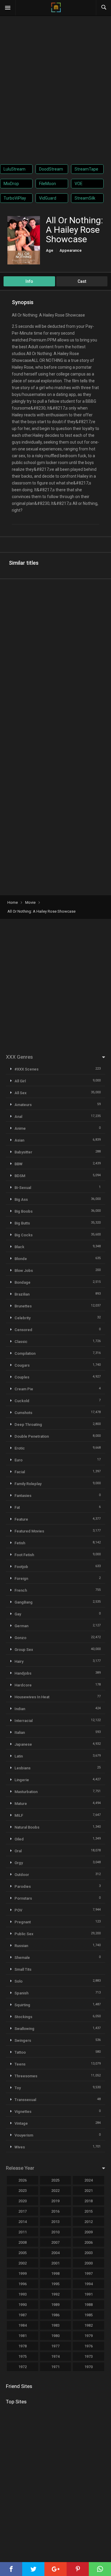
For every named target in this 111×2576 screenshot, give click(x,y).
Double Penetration (32, 1436)
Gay (18, 1614)
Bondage (22, 1282)
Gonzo (20, 1638)
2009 (89, 2232)
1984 (22, 2325)
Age (50, 250)
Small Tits (23, 1969)
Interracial (24, 1721)
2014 (22, 2222)
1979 (89, 2336)
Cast (82, 281)
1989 (55, 2305)
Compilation (25, 1353)
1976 (89, 2346)
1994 (89, 2284)
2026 (22, 2180)
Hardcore (23, 1685)
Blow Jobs (24, 1271)
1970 (89, 2367)
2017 (22, 2211)
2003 (89, 2253)
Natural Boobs (27, 1827)
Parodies (23, 1886)
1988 (89, 2305)
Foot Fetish (24, 1555)
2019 (55, 2201)
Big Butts (22, 1223)
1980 (55, 2336)
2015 (89, 2211)
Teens (20, 2064)
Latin (19, 1756)
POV (18, 1910)
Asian (19, 1140)
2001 (55, 2263)
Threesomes (26, 2076)
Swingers (23, 2040)
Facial (20, 1472)
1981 (22, 2336)
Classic (21, 1342)
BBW (18, 1164)
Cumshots (23, 1413)
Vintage (21, 2123)
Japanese (23, 1744)
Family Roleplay (28, 1484)
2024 (89, 2180)
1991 (89, 2294)
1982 (89, 2325)
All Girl (20, 1081)
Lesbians (22, 1768)
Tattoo (20, 2052)
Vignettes (23, 2112)
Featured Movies (29, 1531)
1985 (89, 2315)
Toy (18, 2088)
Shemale (22, 1958)
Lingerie (22, 1780)
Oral (18, 1851)
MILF (19, 1815)
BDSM (20, 1176)
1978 (22, 2346)
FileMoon (48, 184)
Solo (18, 1981)
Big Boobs (24, 1211)
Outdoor (22, 1875)
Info (29, 281)
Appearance (71, 250)
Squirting (22, 2005)
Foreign (21, 1578)
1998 (55, 2274)
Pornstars (23, 1898)
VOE (79, 184)
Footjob (21, 1567)
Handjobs (23, 1673)
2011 (22, 2232)
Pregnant (23, 1922)
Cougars (22, 1365)
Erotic (20, 1448)
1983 (55, 2325)
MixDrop (11, 184)
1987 (22, 2315)
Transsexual (25, 2100)
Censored (23, 1330)
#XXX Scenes (26, 1069)
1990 (22, 2305)
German (21, 1626)
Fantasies (23, 1496)
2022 (55, 2191)
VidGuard (48, 198)
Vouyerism (24, 2135)
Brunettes (23, 1306)
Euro (18, 1460)
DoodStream (51, 169)
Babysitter (23, 1152)
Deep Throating (28, 1425)
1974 (55, 2356)
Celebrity (22, 1318)
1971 (55, 2367)
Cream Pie (24, 1389)
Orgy (19, 1863)
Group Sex (24, 1650)
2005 (22, 2253)
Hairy (19, 1661)
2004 (55, 2253)
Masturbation (26, 1792)
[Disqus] (55, 661)
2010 (55, 2232)
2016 (55, 2211)
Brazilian (22, 1294)
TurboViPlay (15, 198)
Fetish (20, 1543)
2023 (22, 2191)
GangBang (24, 1602)
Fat (17, 1507)
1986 (55, 2315)
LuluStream (15, 169)
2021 (89, 2191)
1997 (89, 2274)
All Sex (21, 1093)
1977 (55, 2346)
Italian (20, 1732)
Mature (21, 1804)
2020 (22, 2201)
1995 (55, 2284)
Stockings (23, 2017)
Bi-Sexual (23, 1188)
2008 (22, 2242)
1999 (22, 2274)
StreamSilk (85, 198)
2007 (55, 2242)
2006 (89, 2242)
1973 (89, 2356)
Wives (20, 2147)
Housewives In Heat (32, 1697)
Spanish (21, 1993)
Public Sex (24, 1934)
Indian (20, 1709)
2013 (55, 2222)
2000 (89, 2263)
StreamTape (86, 169)
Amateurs (23, 1105)
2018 (89, 2201)
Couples (22, 1377)
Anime (20, 1128)
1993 (22, 2294)
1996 (22, 2284)
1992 (55, 2294)
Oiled (19, 1839)
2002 (22, 2263)
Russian (21, 1946)
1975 (22, 2356)
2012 (89, 2222)
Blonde (21, 1259)
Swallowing (24, 2029)
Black (19, 1247)
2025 (55, 2180)
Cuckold (22, 1401)
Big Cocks (24, 1235)
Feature (21, 1519)
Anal (18, 1117)
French (21, 1590)
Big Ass (21, 1199)
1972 (22, 2367)
